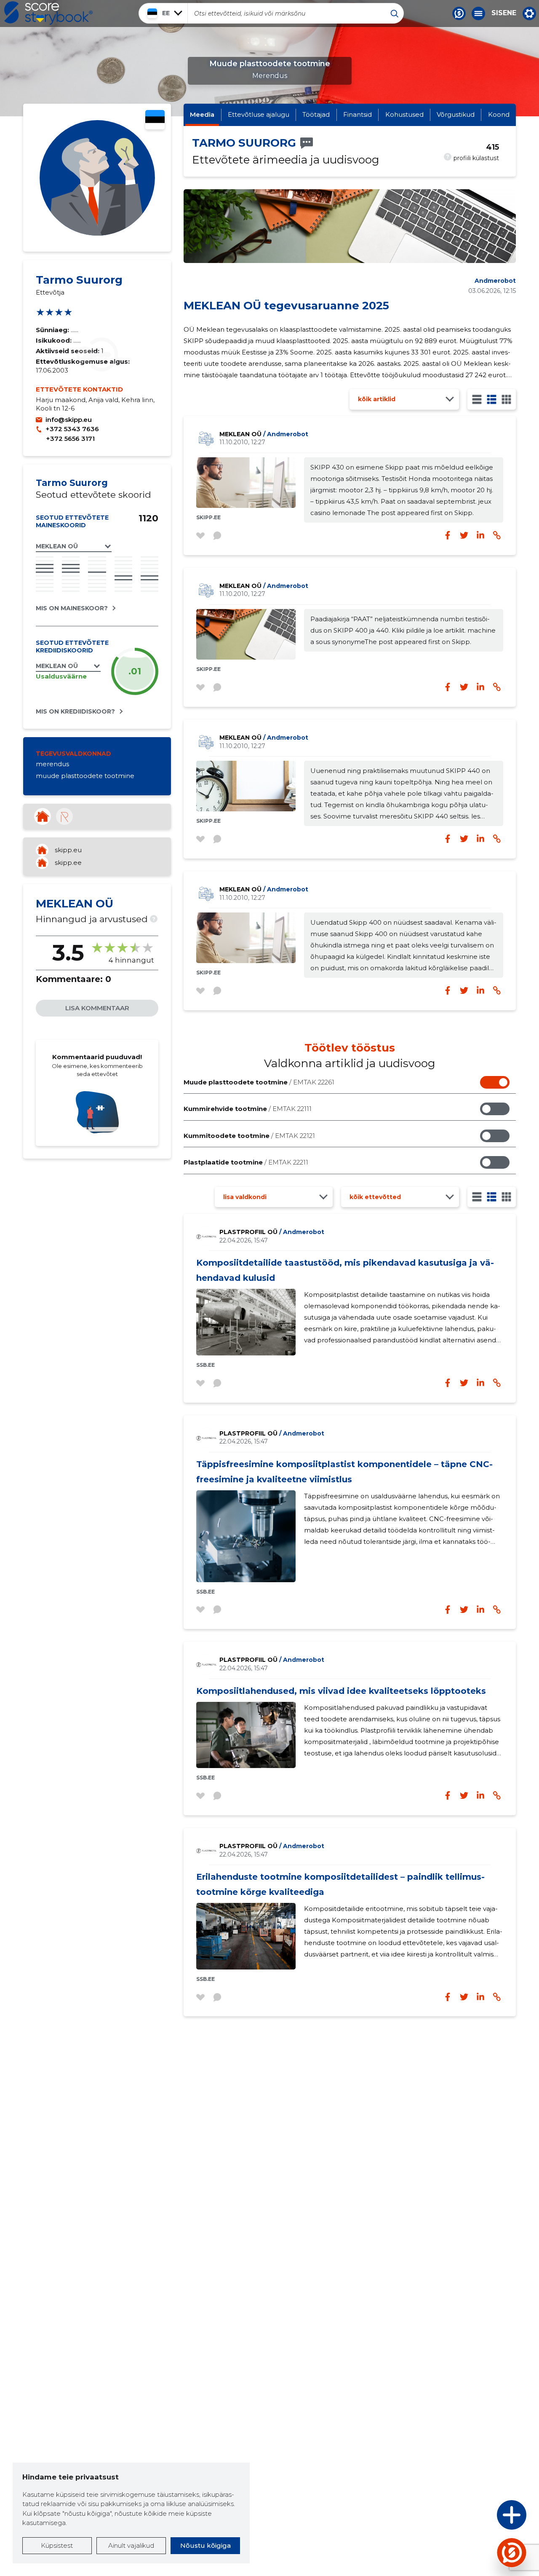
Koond (499, 114)
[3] (492, 399)
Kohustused (404, 114)
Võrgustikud (456, 114)
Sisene (504, 13)
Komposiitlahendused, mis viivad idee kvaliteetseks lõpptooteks (341, 1691)
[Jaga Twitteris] (464, 687)
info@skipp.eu (69, 420)
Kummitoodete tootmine (249, 1136)
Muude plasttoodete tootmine (259, 1082)
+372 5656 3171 (70, 439)
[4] (506, 399)
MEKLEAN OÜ (264, 434)
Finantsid (358, 114)
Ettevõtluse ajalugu (259, 114)
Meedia (202, 114)
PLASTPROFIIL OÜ (272, 1232)
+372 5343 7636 (72, 429)
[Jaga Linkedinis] (480, 687)
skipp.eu (68, 850)
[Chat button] (459, 13)
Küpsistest (57, 2545)
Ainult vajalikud (131, 2545)
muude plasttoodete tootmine (85, 776)
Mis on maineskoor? (72, 608)
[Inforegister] (64, 816)
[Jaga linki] (497, 687)
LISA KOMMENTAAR (97, 1008)
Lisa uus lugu (479, 2517)
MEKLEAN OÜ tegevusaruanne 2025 (286, 306)
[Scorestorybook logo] (48, 13)
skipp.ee (68, 863)
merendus (52, 764)
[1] (477, 399)
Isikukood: (55, 340)
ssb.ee (205, 1365)
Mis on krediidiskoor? (75, 711)
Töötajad (316, 114)
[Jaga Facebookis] (448, 687)
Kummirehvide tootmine (248, 1109)
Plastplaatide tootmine (246, 1162)
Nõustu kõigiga (205, 2545)
